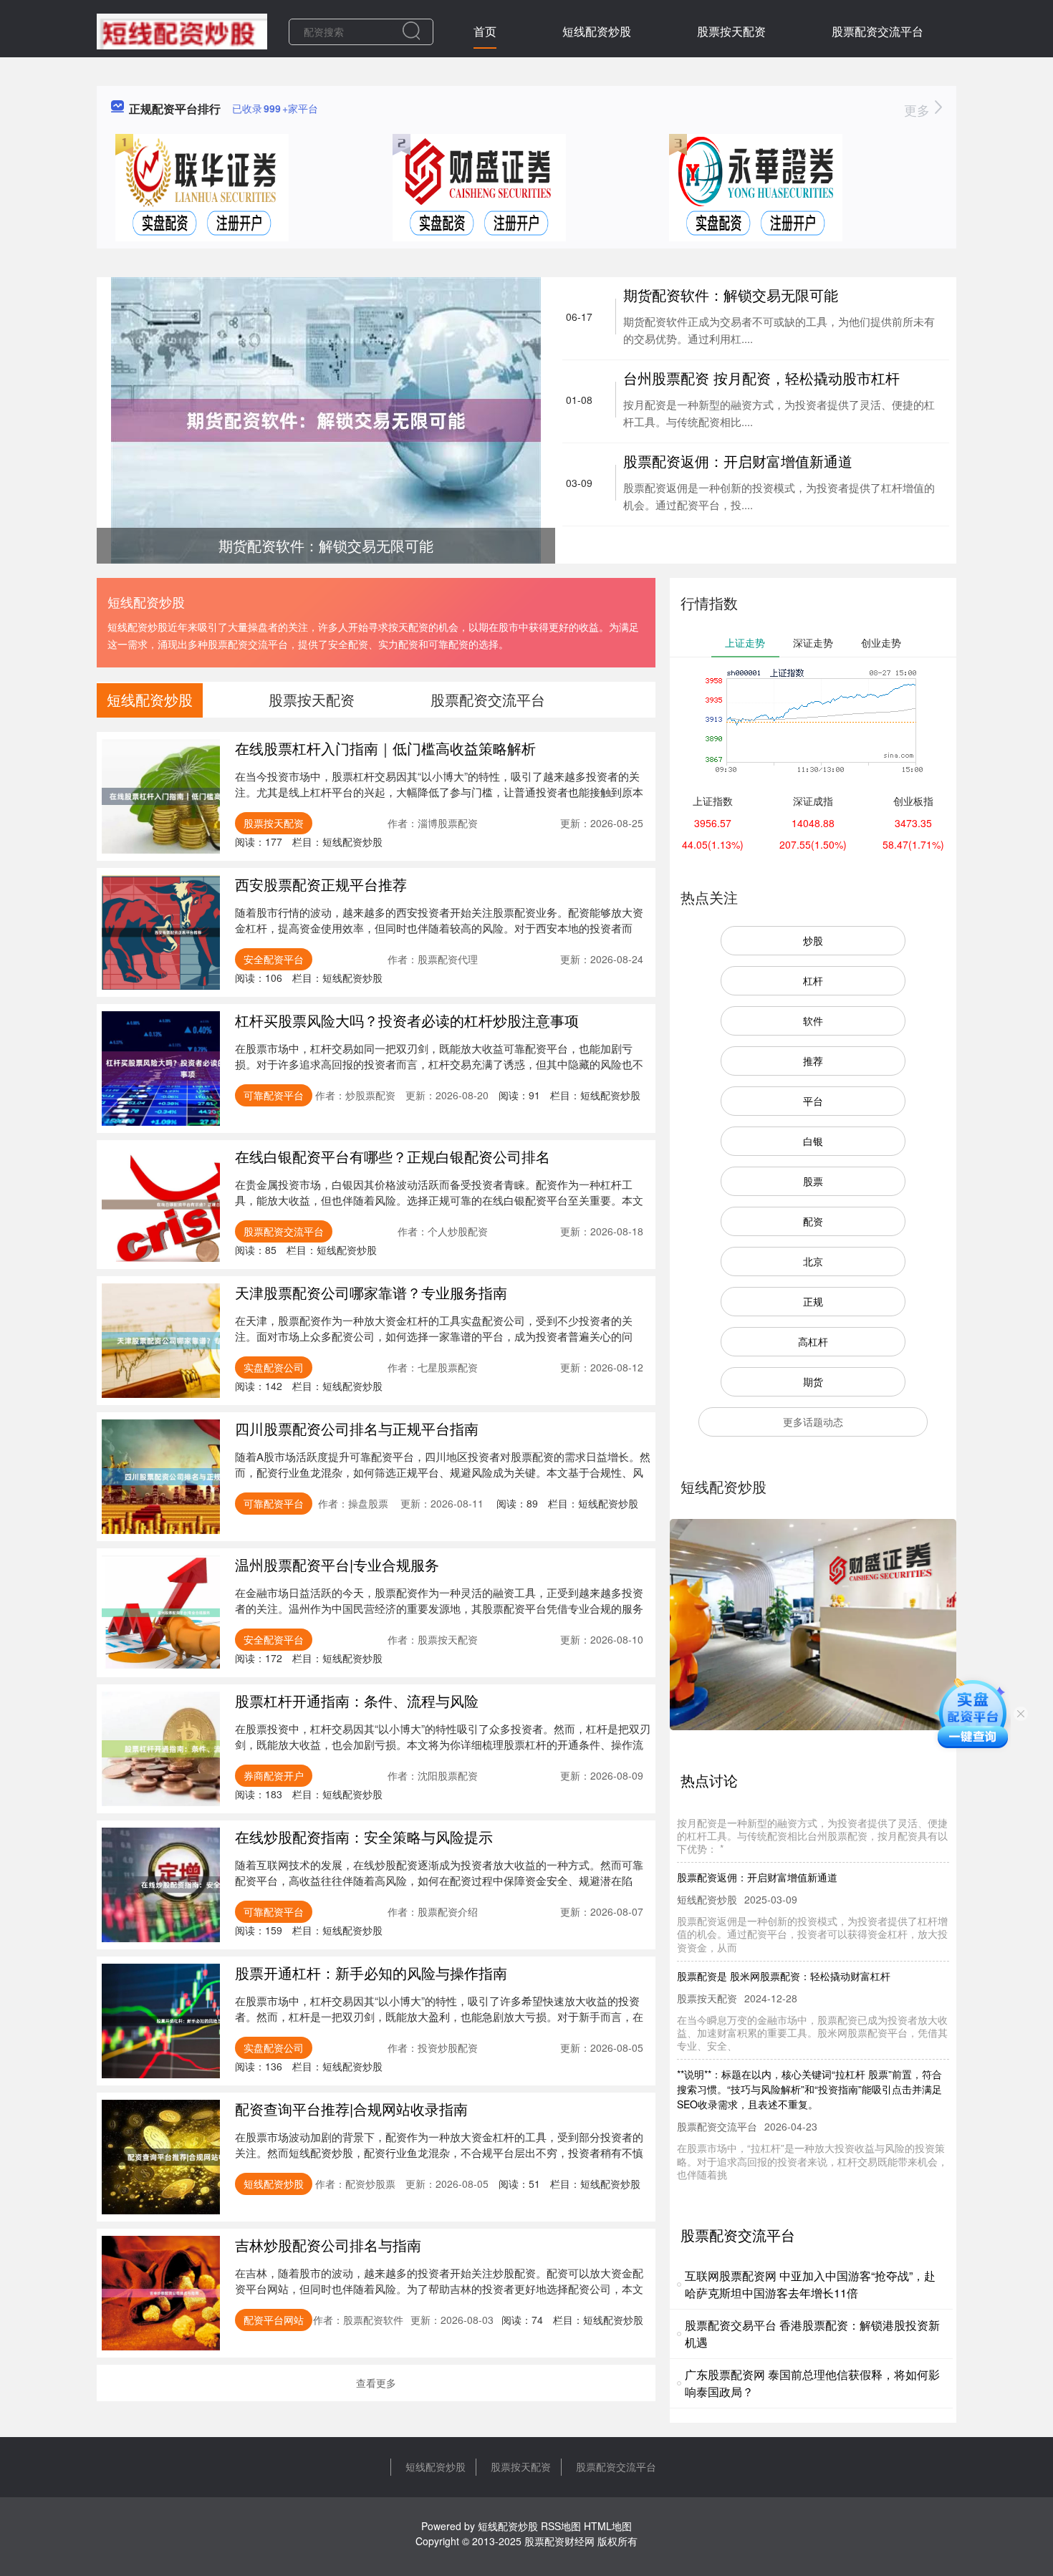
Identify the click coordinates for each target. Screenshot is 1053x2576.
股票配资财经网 (559, 2541)
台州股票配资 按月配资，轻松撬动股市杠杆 (761, 378)
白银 (813, 1141)
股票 (813, 1181)
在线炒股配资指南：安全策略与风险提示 (364, 1837)
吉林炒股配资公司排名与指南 (328, 2245)
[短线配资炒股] (182, 30)
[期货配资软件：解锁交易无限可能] (326, 419)
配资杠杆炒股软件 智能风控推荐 (749, 2172)
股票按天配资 (731, 31)
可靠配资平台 (274, 1095)
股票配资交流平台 (877, 31)
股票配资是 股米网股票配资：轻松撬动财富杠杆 (784, 1945)
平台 (813, 1101)
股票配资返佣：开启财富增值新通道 (738, 461)
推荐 (813, 1061)
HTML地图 (608, 2526)
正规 (813, 1301)
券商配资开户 (274, 1775)
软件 (813, 1021)
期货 (813, 1381)
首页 (485, 31)
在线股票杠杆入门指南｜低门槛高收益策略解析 (385, 748)
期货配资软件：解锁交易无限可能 (731, 295)
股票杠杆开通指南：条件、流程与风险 (357, 1701)
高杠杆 (813, 1341)
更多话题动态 (813, 1422)
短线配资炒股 (597, 31)
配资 (813, 1221)
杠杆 (813, 980)
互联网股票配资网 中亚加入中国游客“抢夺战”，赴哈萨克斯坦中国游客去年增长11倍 (810, 2284)
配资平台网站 (274, 2320)
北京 (813, 1261)
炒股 (813, 940)
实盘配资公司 (274, 1367)
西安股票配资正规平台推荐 (321, 884)
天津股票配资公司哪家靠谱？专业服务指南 (371, 1292)
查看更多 (376, 2383)
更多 (919, 110)
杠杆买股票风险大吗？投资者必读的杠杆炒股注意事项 (407, 1020)
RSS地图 (561, 2526)
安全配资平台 (274, 959)
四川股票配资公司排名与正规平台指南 (357, 1428)
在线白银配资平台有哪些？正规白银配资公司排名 (393, 1156)
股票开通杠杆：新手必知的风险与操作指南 (371, 1973)
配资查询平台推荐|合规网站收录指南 (351, 2109)
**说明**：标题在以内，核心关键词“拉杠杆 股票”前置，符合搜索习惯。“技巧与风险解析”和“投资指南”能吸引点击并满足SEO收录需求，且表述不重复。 (809, 2058)
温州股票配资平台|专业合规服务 (337, 1564)
